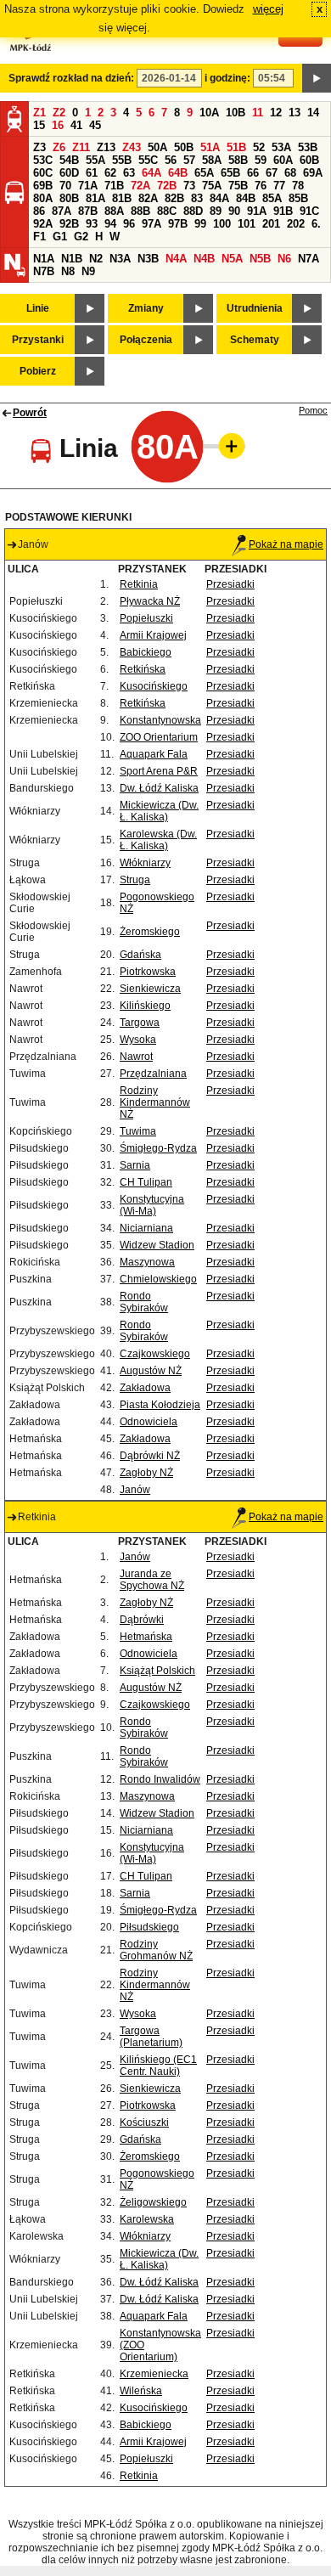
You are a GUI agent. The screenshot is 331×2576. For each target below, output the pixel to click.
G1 (60, 237)
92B (69, 224)
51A (210, 147)
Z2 (59, 113)
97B (178, 224)
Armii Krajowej (153, 635)
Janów (135, 1490)
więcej (268, 9)
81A (95, 198)
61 (92, 173)
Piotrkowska (148, 972)
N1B (72, 259)
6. (316, 224)
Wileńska (141, 2391)
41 (76, 125)
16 (58, 125)
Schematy (255, 340)
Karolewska (147, 2219)
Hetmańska (146, 1637)
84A (219, 198)
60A (283, 160)
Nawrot (136, 1057)
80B (69, 198)
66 (253, 173)
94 (110, 224)
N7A (309, 259)
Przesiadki (230, 584)
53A (281, 147)
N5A (232, 259)
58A (212, 160)
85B (298, 198)
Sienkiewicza (150, 989)
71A (88, 186)
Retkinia (139, 584)
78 (298, 186)
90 (234, 211)
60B (309, 160)
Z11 (81, 147)
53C (43, 160)
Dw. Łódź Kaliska (159, 788)
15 (39, 125)
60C (43, 173)
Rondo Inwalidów (160, 1779)
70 (65, 186)
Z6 (59, 147)
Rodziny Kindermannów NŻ (155, 1102)
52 (259, 147)
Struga (135, 880)
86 (39, 211)
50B (184, 147)
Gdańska (140, 955)
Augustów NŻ (151, 1371)
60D (69, 173)
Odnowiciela (149, 1422)
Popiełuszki (146, 618)
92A (43, 224)
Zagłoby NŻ (146, 1473)
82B (174, 198)
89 (216, 211)
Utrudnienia (255, 308)
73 (189, 186)
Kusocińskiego (154, 686)
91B (283, 211)
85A (272, 198)
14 (313, 113)
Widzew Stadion (157, 1245)
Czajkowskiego (155, 1354)
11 (258, 113)
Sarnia (135, 1165)
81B (122, 198)
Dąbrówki (142, 1620)
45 (95, 125)
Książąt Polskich (157, 1671)
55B (122, 160)
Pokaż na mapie (286, 544)
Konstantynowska (160, 720)
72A (140, 186)
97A (151, 224)
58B (238, 160)
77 (279, 186)
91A (257, 211)
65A (204, 173)
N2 (96, 259)
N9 (88, 271)
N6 (284, 259)
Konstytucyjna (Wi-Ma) (152, 1205)
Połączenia (146, 340)
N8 (68, 271)
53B (308, 147)
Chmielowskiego (158, 1279)
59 (261, 160)
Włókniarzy (145, 863)
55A (95, 160)
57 (189, 160)
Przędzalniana (153, 1074)
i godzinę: (227, 78)
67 (272, 173)
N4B (204, 259)
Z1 (39, 113)
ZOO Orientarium (159, 737)
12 (276, 113)
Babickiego (146, 652)
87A (62, 211)
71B (114, 186)
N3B (148, 259)
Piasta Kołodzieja (160, 1405)
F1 (39, 237)
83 (197, 198)
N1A (44, 259)
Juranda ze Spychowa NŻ (152, 1580)
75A (212, 186)
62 (110, 173)
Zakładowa (145, 1388)
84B (246, 198)
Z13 (106, 147)
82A (148, 198)
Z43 (132, 147)
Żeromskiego (150, 932)
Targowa (140, 1023)
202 (296, 224)
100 (222, 224)
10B (236, 113)
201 (271, 224)
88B (140, 211)
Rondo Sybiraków (144, 1302)
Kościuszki (144, 2122)
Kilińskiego (145, 1006)
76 (261, 186)
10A (209, 113)
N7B (44, 271)
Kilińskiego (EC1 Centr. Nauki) (158, 2066)
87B (88, 211)
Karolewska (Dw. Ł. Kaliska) (158, 840)
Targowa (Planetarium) (151, 2037)
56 (171, 160)
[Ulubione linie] (227, 446)
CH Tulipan (146, 1182)
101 (247, 224)
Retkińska (143, 669)
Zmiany (146, 308)
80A (43, 198)
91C (309, 211)
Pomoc (313, 410)
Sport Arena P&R (159, 771)
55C (148, 160)
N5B (260, 259)
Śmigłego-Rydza (158, 1148)
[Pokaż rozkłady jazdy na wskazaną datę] (317, 78)
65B (230, 173)
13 (295, 113)
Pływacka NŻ (150, 601)
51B (236, 147)
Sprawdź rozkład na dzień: (71, 78)
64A (151, 173)
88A (114, 211)
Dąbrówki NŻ (150, 1456)
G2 (81, 237)
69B (43, 186)
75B (238, 186)
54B (69, 160)
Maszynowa (147, 1262)
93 (92, 224)
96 (129, 224)
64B (178, 173)
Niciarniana (146, 1228)
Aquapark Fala (154, 754)
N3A (120, 259)
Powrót (30, 413)
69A (313, 173)
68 (290, 173)
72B (167, 186)
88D (193, 211)
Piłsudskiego (149, 1927)
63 (129, 173)
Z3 (39, 147)
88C (167, 211)
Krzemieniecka (154, 2374)
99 (200, 224)
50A (157, 147)
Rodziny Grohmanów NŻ (156, 1950)
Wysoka (138, 1040)
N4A (176, 259)
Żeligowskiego (153, 2202)
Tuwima (138, 1131)
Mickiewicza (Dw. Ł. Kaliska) (159, 811)
